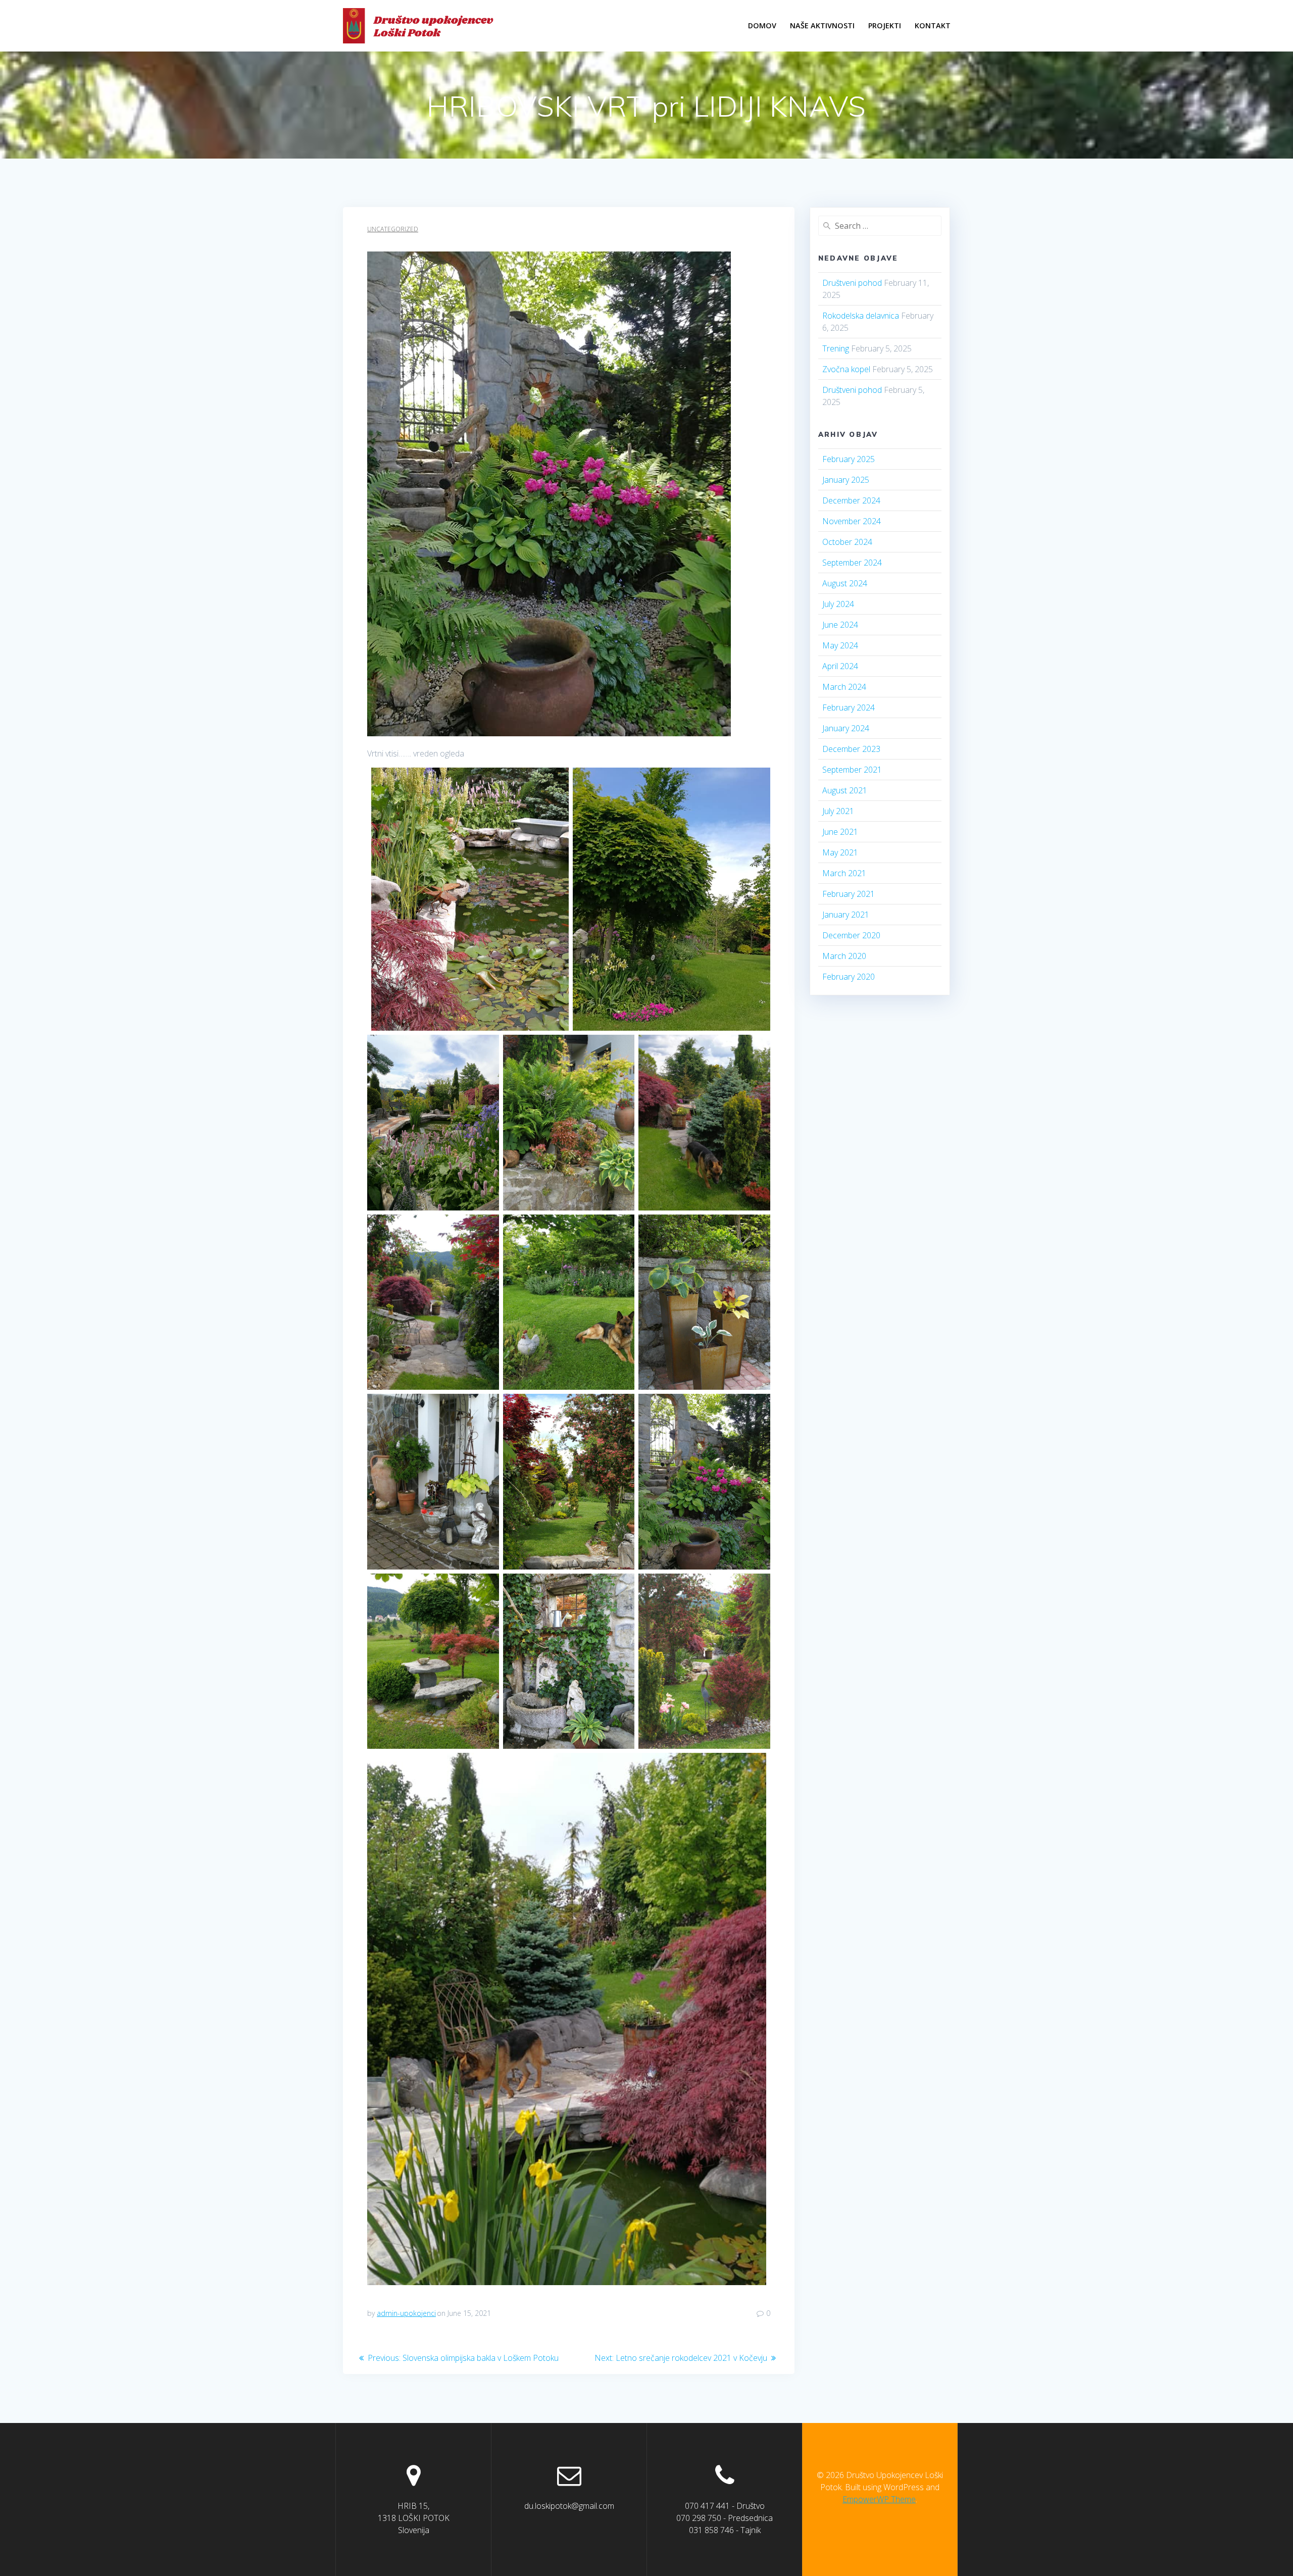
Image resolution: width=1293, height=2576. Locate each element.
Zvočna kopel (846, 369)
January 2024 (846, 728)
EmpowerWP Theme (879, 2499)
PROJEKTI (885, 26)
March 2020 (844, 956)
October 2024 (847, 542)
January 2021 (846, 915)
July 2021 (838, 811)
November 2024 (852, 521)
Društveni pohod (852, 283)
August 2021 (845, 790)
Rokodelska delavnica (861, 316)
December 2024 (851, 500)
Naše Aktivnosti (822, 26)
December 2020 (851, 935)
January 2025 (846, 480)
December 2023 (851, 749)
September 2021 (852, 770)
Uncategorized (393, 229)
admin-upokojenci (406, 2313)
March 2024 (844, 687)
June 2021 (840, 832)
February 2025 (849, 459)
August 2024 (845, 583)
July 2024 (838, 604)
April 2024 (840, 666)
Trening (836, 348)
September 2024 (852, 563)
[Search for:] (880, 226)
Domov (762, 26)
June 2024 (840, 625)
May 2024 (840, 645)
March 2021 (844, 873)
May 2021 (840, 852)
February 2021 (849, 894)
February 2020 (849, 977)
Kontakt (933, 26)
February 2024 (849, 708)
